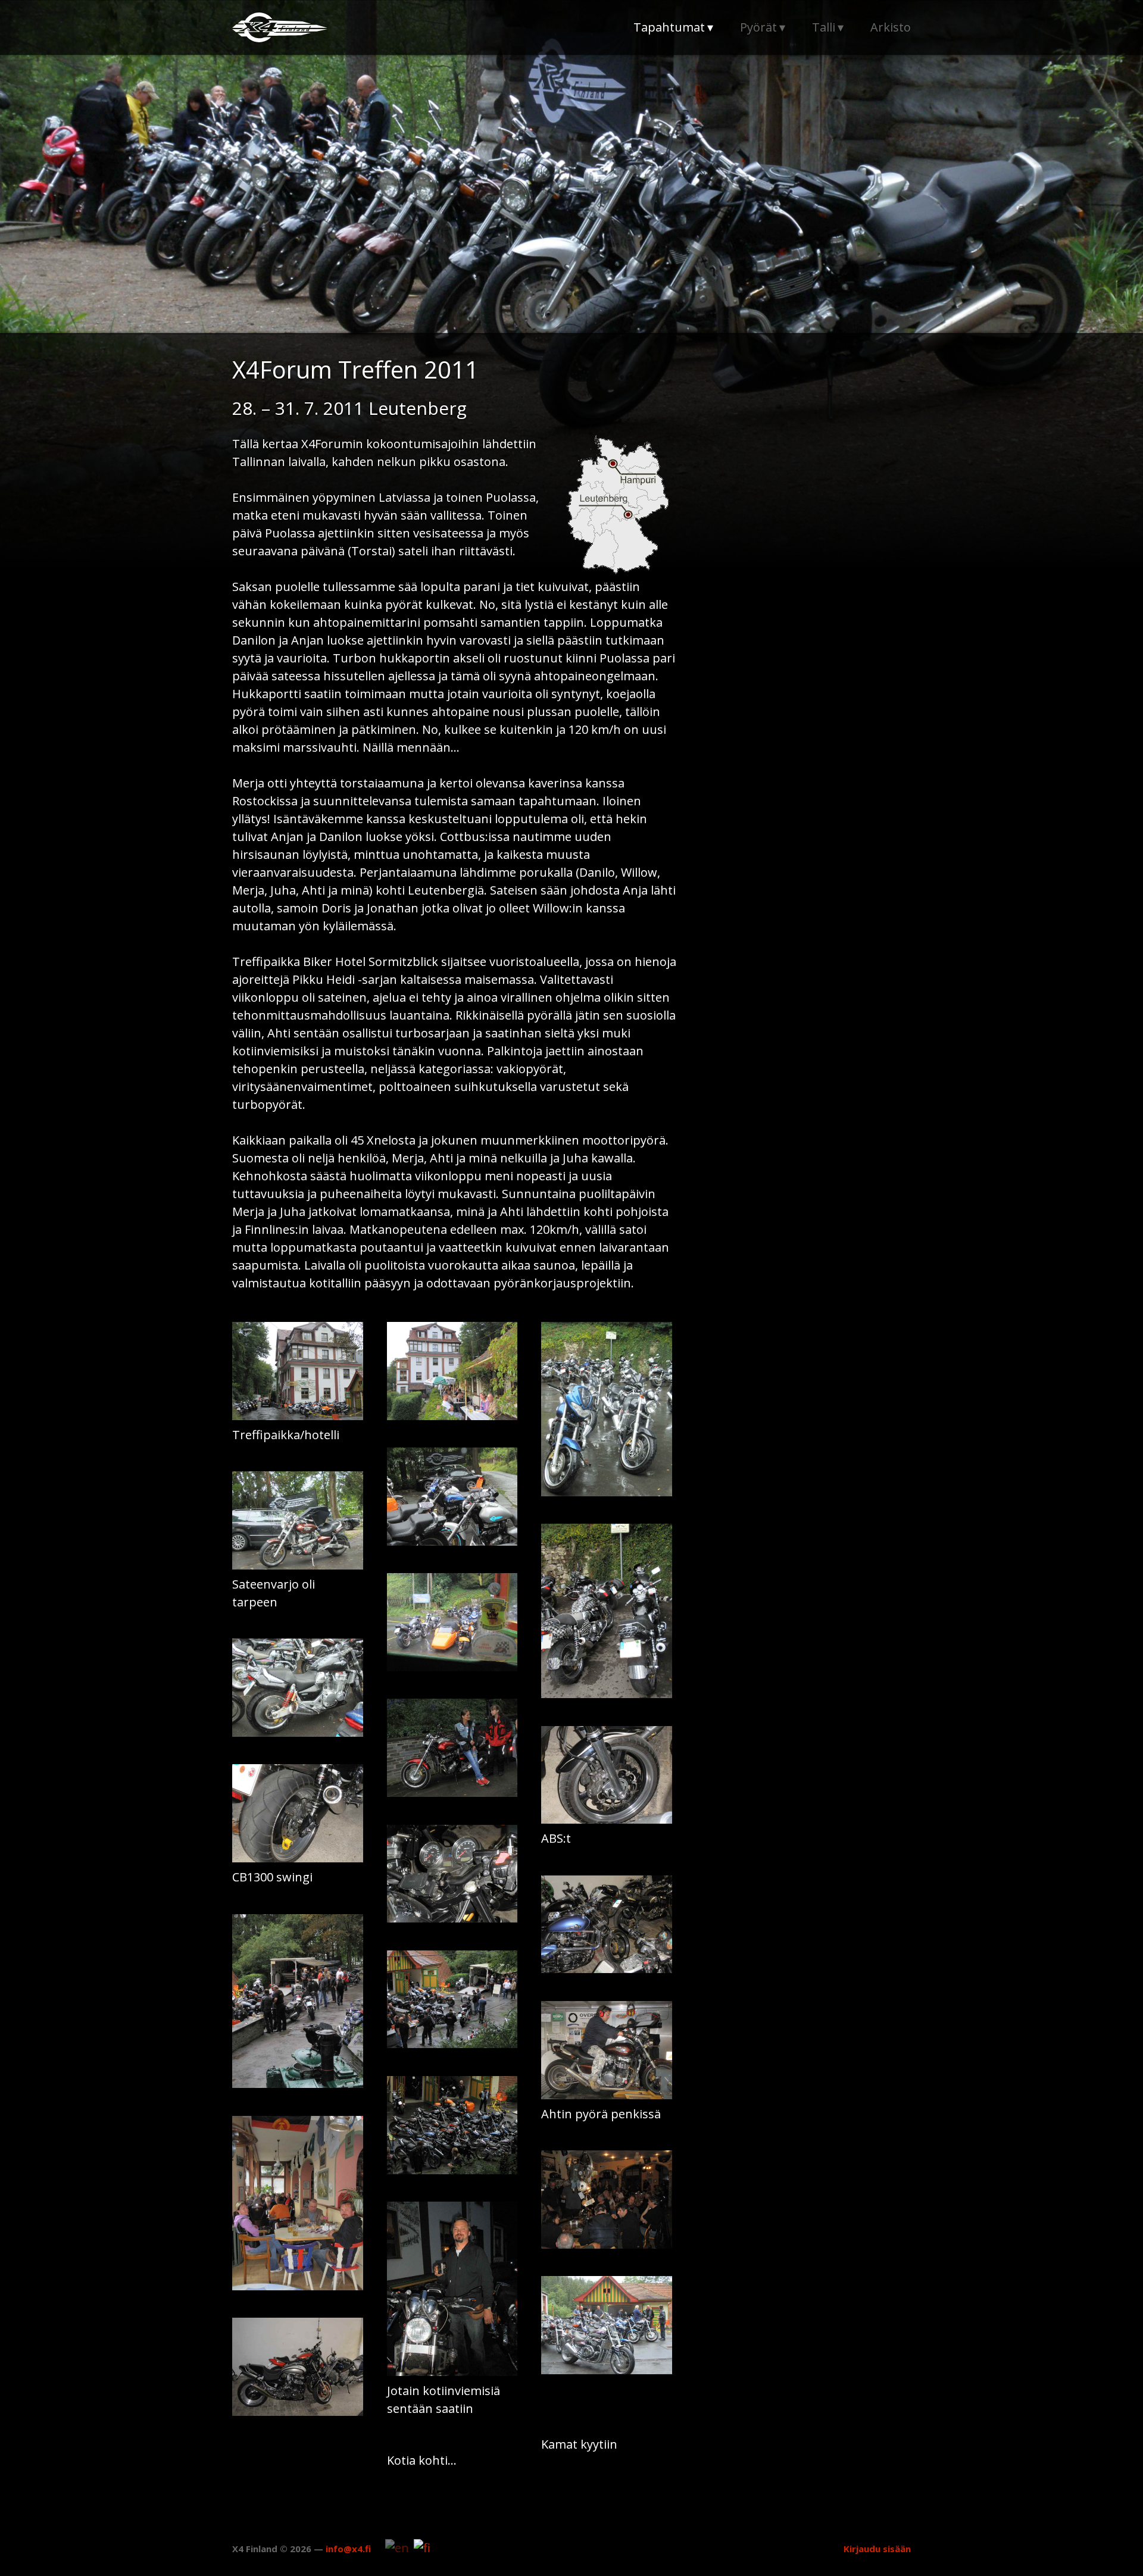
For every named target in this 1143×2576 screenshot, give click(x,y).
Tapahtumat (669, 27)
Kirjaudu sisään (877, 2549)
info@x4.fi (348, 2549)
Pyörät (758, 27)
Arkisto (891, 27)
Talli (824, 27)
